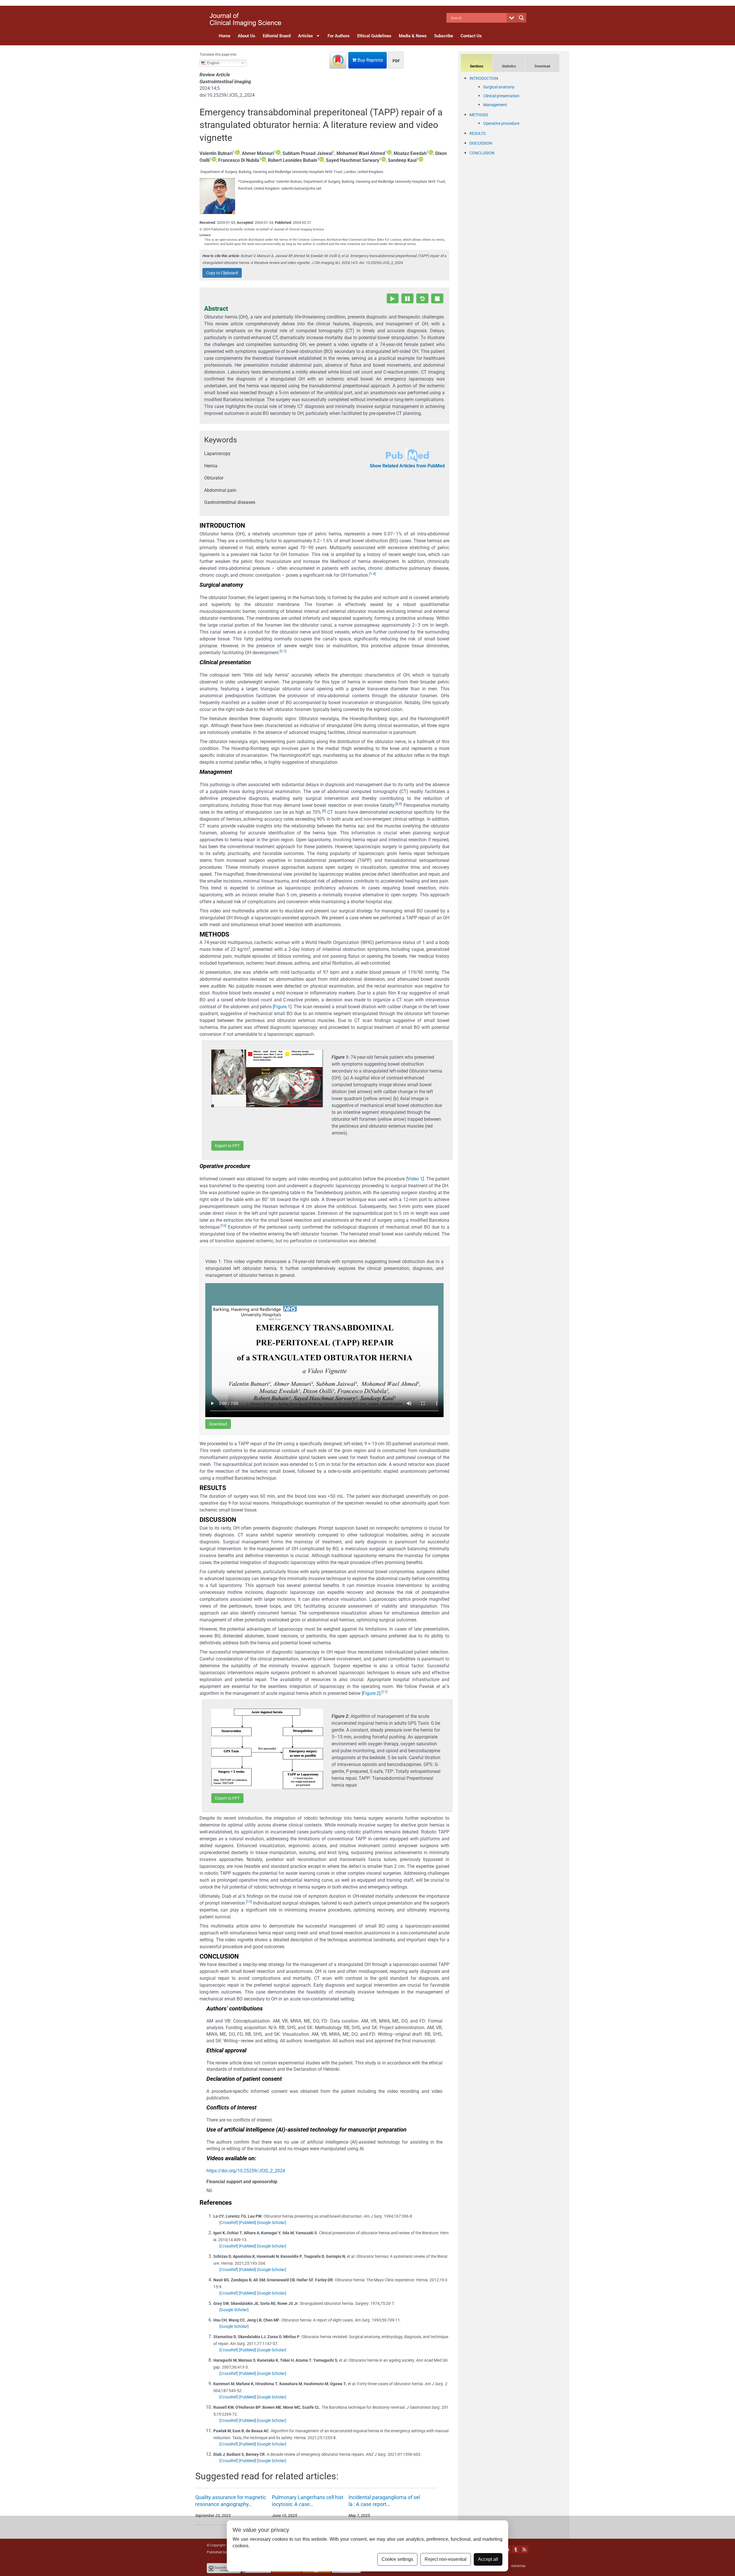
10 (223, 1226)
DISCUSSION (481, 143)
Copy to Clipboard (222, 273)
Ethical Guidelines (374, 36)
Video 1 (415, 1179)
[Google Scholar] (272, 2223)
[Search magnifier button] (521, 18)
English (213, 63)
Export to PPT (227, 1146)
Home (225, 36)
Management (495, 105)
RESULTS (477, 133)
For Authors (339, 36)
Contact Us (471, 36)
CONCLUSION (482, 153)
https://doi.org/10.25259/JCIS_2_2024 (246, 2171)
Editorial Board (277, 36)
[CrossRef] (229, 2223)
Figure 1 (282, 1007)
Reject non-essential (446, 2559)
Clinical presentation (501, 96)
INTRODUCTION (484, 78)
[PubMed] (247, 2223)
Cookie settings (397, 2559)
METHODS (479, 115)
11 (384, 1692)
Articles (305, 36)
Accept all (488, 2559)
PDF (396, 61)
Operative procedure (501, 123)
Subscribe (444, 36)
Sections (477, 66)
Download (218, 1424)
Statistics (509, 66)
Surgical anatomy (499, 87)
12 (249, 1902)
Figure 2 (371, 1693)
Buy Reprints (370, 60)
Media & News (413, 36)
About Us (246, 36)
